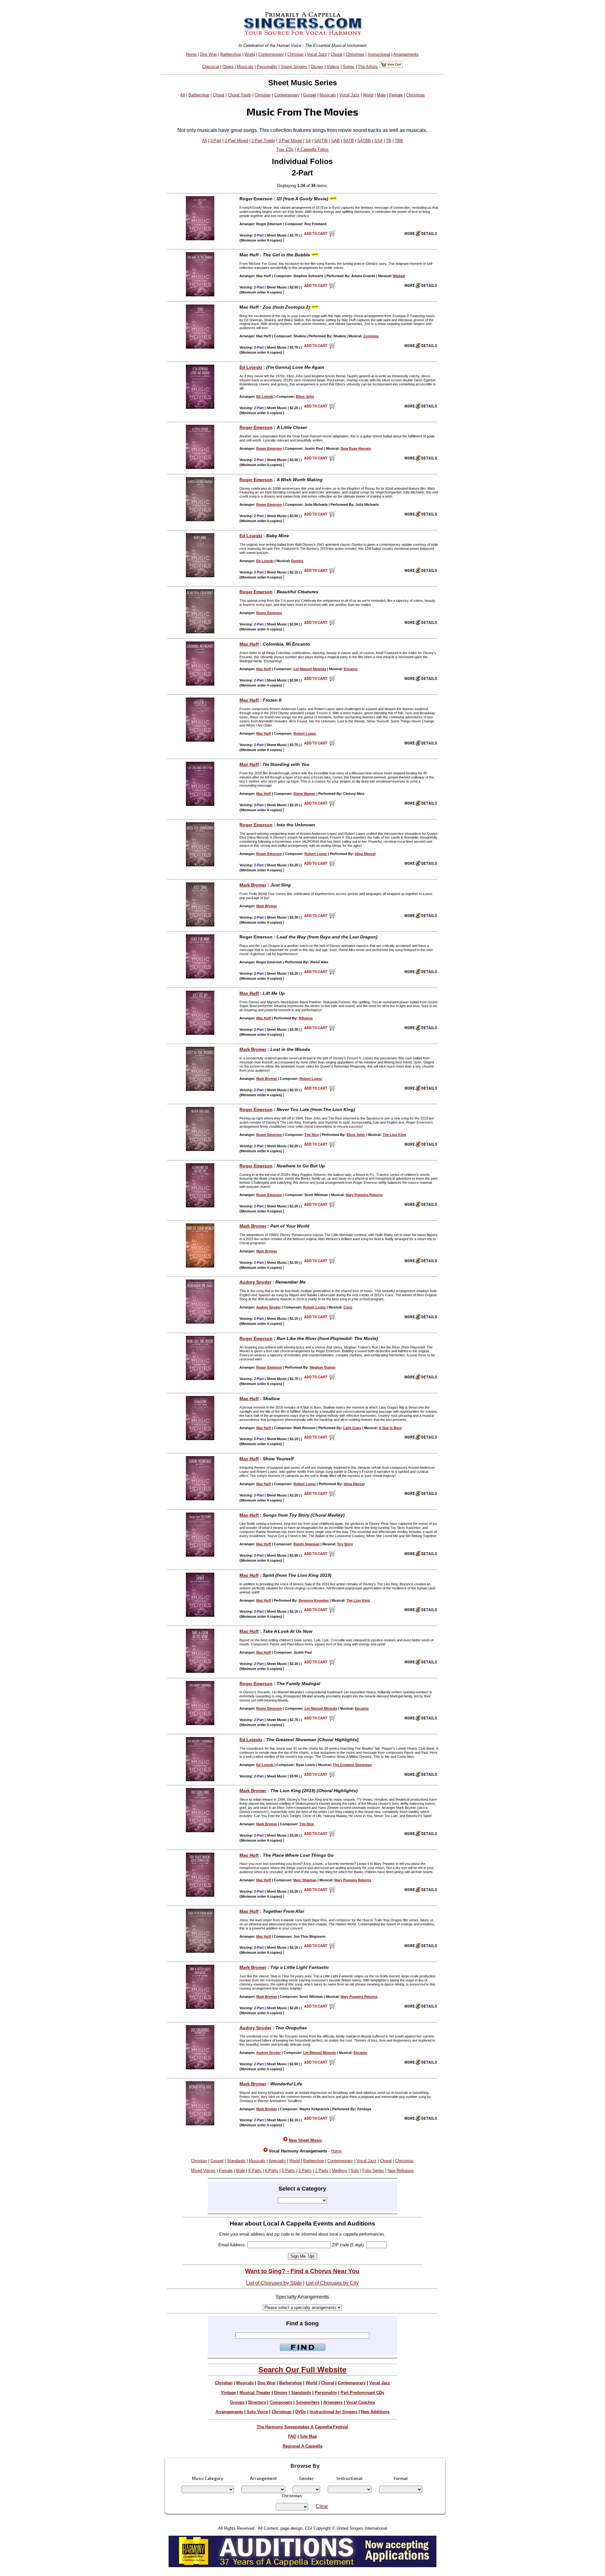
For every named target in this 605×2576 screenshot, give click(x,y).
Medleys (340, 2171)
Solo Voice (257, 2412)
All (183, 95)
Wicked (399, 276)
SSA (378, 141)
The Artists (368, 67)
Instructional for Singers (334, 2412)
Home (191, 54)
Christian (295, 54)
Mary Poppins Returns (364, 1195)
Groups (237, 2402)
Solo (355, 2171)
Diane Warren (304, 794)
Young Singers (294, 67)
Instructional (379, 54)
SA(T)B (321, 141)
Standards (236, 2161)
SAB (335, 141)
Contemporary (271, 54)
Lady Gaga (352, 1428)
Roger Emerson (256, 427)
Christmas (355, 54)
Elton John (305, 396)
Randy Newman (306, 1544)
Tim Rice (312, 1135)
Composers (281, 2402)
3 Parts (305, 2171)
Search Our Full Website (302, 2370)
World (250, 54)
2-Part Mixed (236, 141)
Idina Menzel (365, 854)
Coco (348, 1307)
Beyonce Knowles (314, 1600)
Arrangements (406, 54)
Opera (228, 67)
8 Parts (255, 2171)
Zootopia (371, 336)
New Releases (401, 2171)
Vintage (228, 2393)
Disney (317, 67)
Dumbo (297, 561)
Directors (257, 2402)
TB (389, 141)
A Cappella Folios (313, 149)
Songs (349, 67)
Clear (322, 2506)
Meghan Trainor (323, 1367)
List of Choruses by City (332, 2283)
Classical (211, 67)
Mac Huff (249, 644)
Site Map (308, 2436)
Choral (336, 54)
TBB (399, 141)
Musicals (245, 67)
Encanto (351, 669)
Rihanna (306, 1018)
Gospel (310, 95)
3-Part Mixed (290, 141)
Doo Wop (208, 54)
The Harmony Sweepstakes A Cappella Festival (302, 2427)
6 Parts (272, 2171)
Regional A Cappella (302, 2446)
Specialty (277, 2161)
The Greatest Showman (352, 1765)
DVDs (301, 2412)
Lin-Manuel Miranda (310, 669)
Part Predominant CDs (362, 2393)
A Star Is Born (390, 1428)
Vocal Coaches (361, 2402)
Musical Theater (255, 2393)
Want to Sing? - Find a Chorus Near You (302, 2271)
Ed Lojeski (251, 367)
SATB (349, 141)
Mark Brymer (253, 885)
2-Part (216, 141)
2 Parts (322, 2171)
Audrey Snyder (255, 1282)
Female (396, 95)
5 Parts (288, 2171)
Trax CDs (285, 149)
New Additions (375, 2412)
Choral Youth (239, 95)
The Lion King (394, 1135)
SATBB (364, 141)
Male (381, 95)
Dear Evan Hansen (356, 448)
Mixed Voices (203, 2171)
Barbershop (231, 54)
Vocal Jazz (317, 54)
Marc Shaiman (305, 1880)
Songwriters (308, 2402)
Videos (333, 67)
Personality (267, 67)
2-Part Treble (263, 141)
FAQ (292, 2436)
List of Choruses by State (274, 2283)
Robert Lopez (305, 733)
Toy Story (345, 1544)
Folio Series (373, 2171)
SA (308, 141)
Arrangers (333, 2402)
